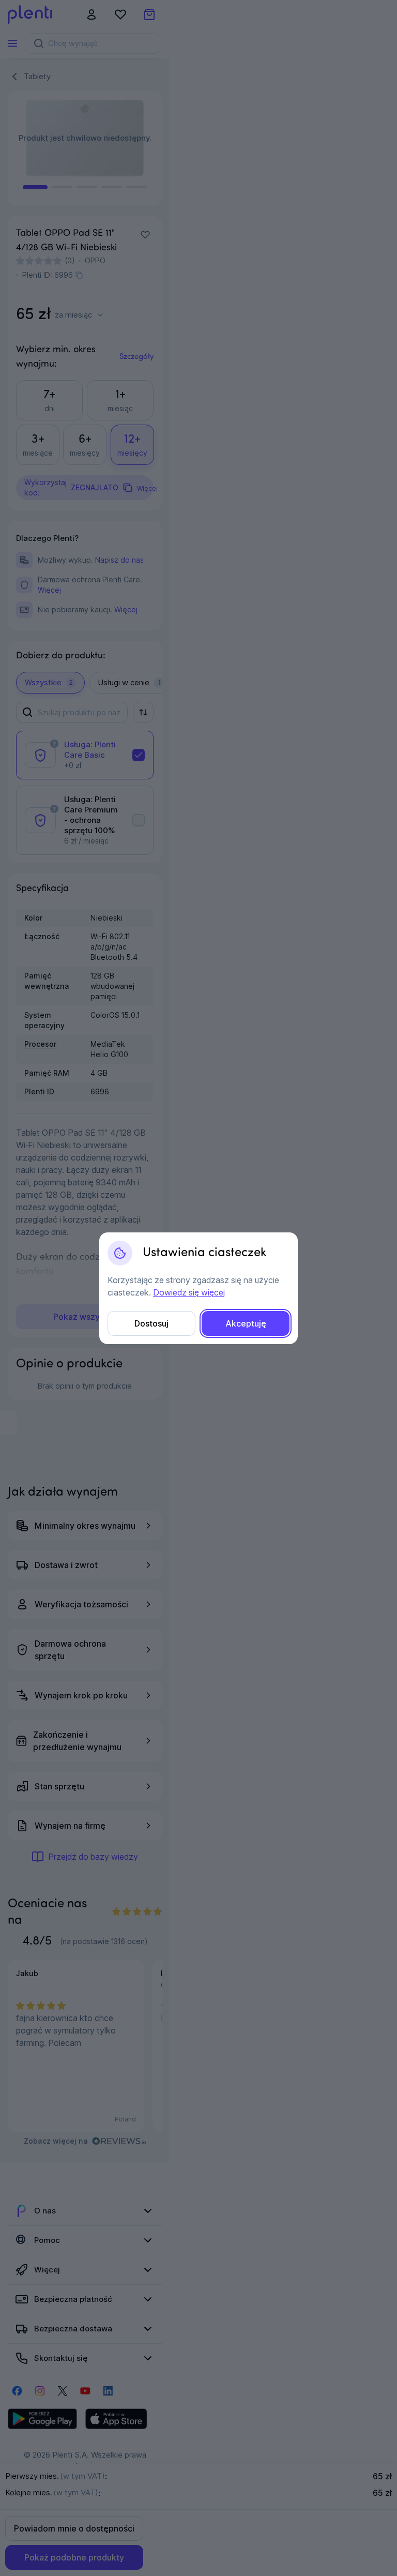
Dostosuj (151, 1323)
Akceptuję (246, 1323)
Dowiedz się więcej (189, 1292)
